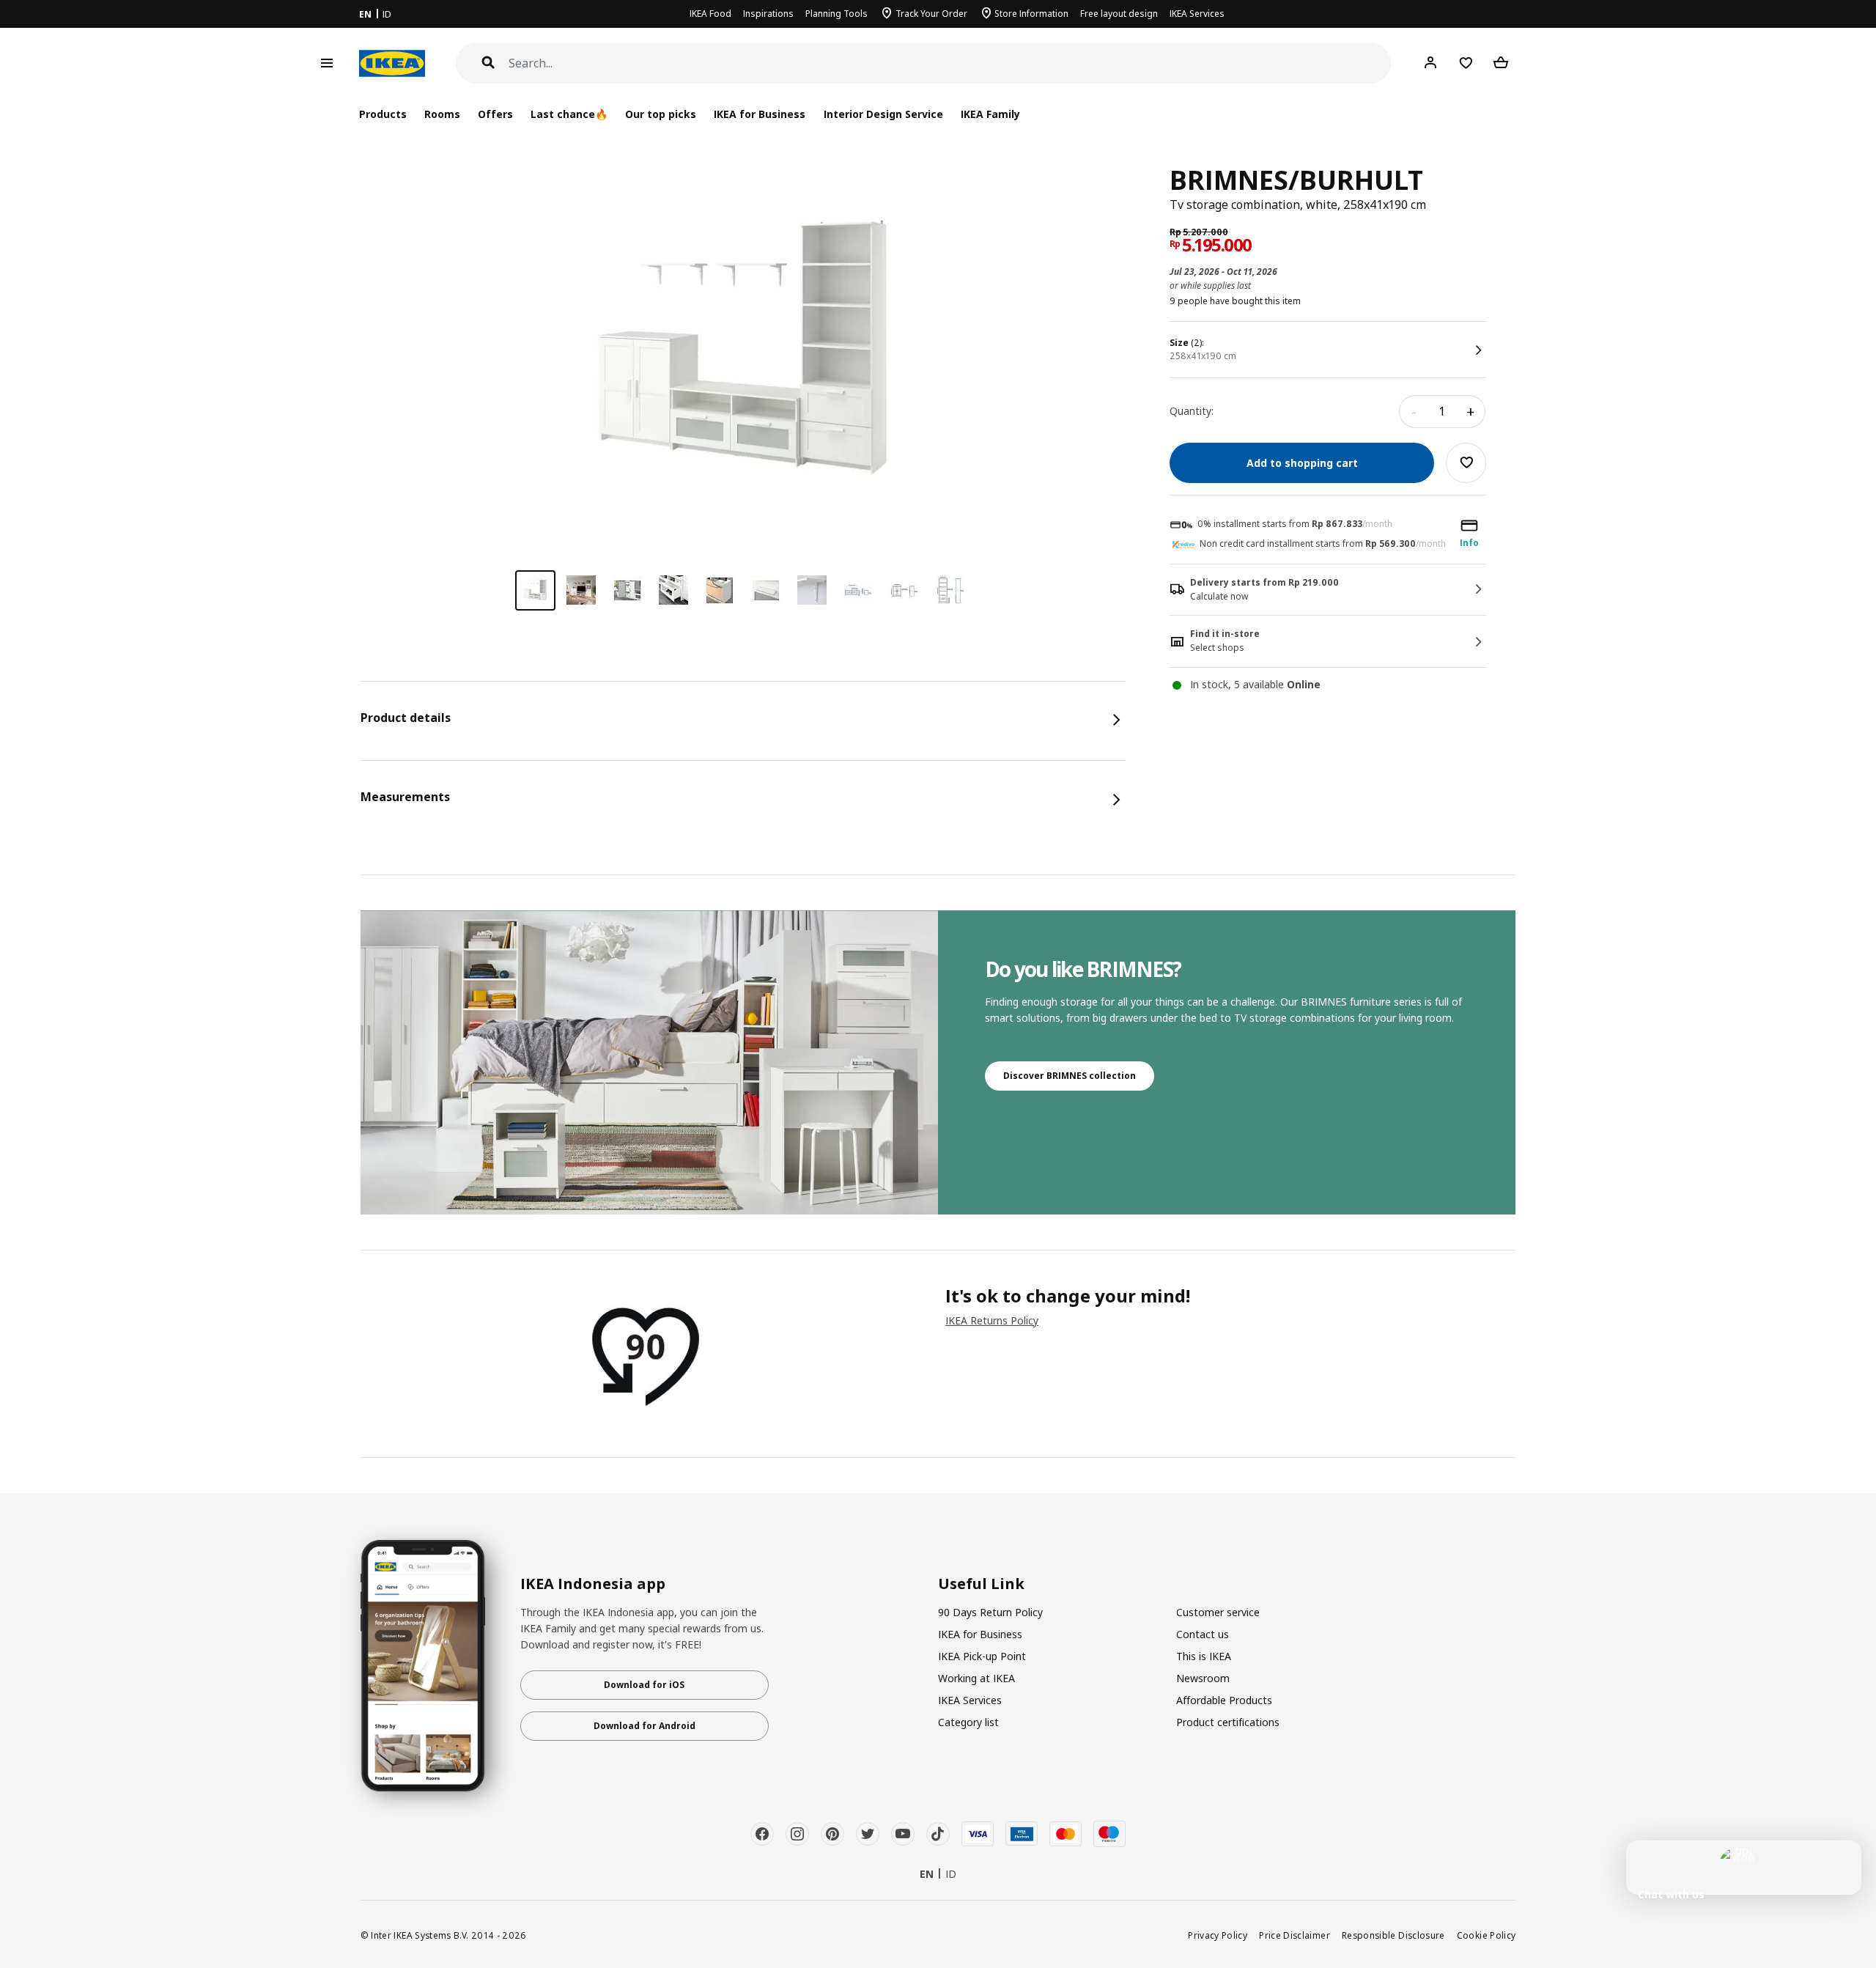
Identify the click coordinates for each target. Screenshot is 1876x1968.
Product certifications (1228, 1722)
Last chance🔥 (569, 114)
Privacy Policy (1218, 1935)
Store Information (1031, 14)
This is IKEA (1204, 1656)
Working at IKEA (976, 1678)
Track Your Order (931, 14)
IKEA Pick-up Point (982, 1656)
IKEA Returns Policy (992, 1320)
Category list (968, 1722)
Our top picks (661, 114)
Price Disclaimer (1295, 1935)
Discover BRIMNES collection (1070, 1076)
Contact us (1203, 1634)
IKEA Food (710, 14)
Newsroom (1203, 1678)
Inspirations (768, 14)
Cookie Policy (1487, 1935)
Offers (495, 114)
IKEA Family (990, 114)
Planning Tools (837, 14)
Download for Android (645, 1726)
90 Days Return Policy (990, 1612)
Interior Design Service (883, 114)
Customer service (1218, 1612)
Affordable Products (1224, 1700)
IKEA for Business (760, 114)
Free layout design (1119, 14)
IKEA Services (1197, 14)
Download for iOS (644, 1685)
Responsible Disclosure (1393, 1935)
